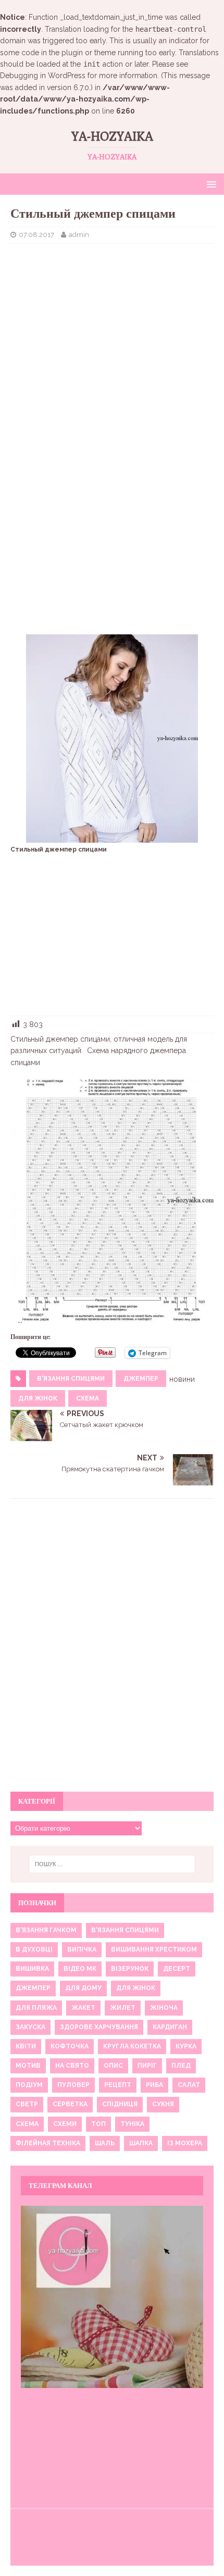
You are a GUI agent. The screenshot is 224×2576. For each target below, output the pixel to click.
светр (27, 2104)
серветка (70, 2104)
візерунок (130, 1969)
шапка (141, 2143)
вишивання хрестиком (154, 1949)
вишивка (32, 1969)
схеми (65, 2124)
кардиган (170, 2027)
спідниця (120, 2104)
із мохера (185, 2143)
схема (88, 1398)
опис (113, 2066)
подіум (29, 2085)
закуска (30, 2027)
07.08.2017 (36, 235)
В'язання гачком (46, 1930)
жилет (123, 2008)
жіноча (164, 2008)
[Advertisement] (112, 327)
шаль (105, 2143)
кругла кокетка (132, 2046)
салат (189, 2085)
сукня (163, 2104)
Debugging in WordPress (43, 76)
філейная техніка (48, 2143)
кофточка (70, 2046)
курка (186, 2046)
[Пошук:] (112, 1864)
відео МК (80, 1969)
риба (154, 2085)
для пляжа (36, 2008)
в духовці (34, 1949)
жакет (83, 2008)
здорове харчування (99, 2027)
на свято (72, 2066)
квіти (26, 2046)
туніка (132, 2124)
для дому (83, 1988)
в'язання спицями (71, 1379)
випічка (82, 1949)
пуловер (73, 2085)
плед (181, 2066)
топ (98, 2124)
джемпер (141, 1379)
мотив (28, 2066)
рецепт (118, 2085)
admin (79, 235)
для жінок (38, 1398)
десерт (177, 1969)
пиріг (147, 2066)
